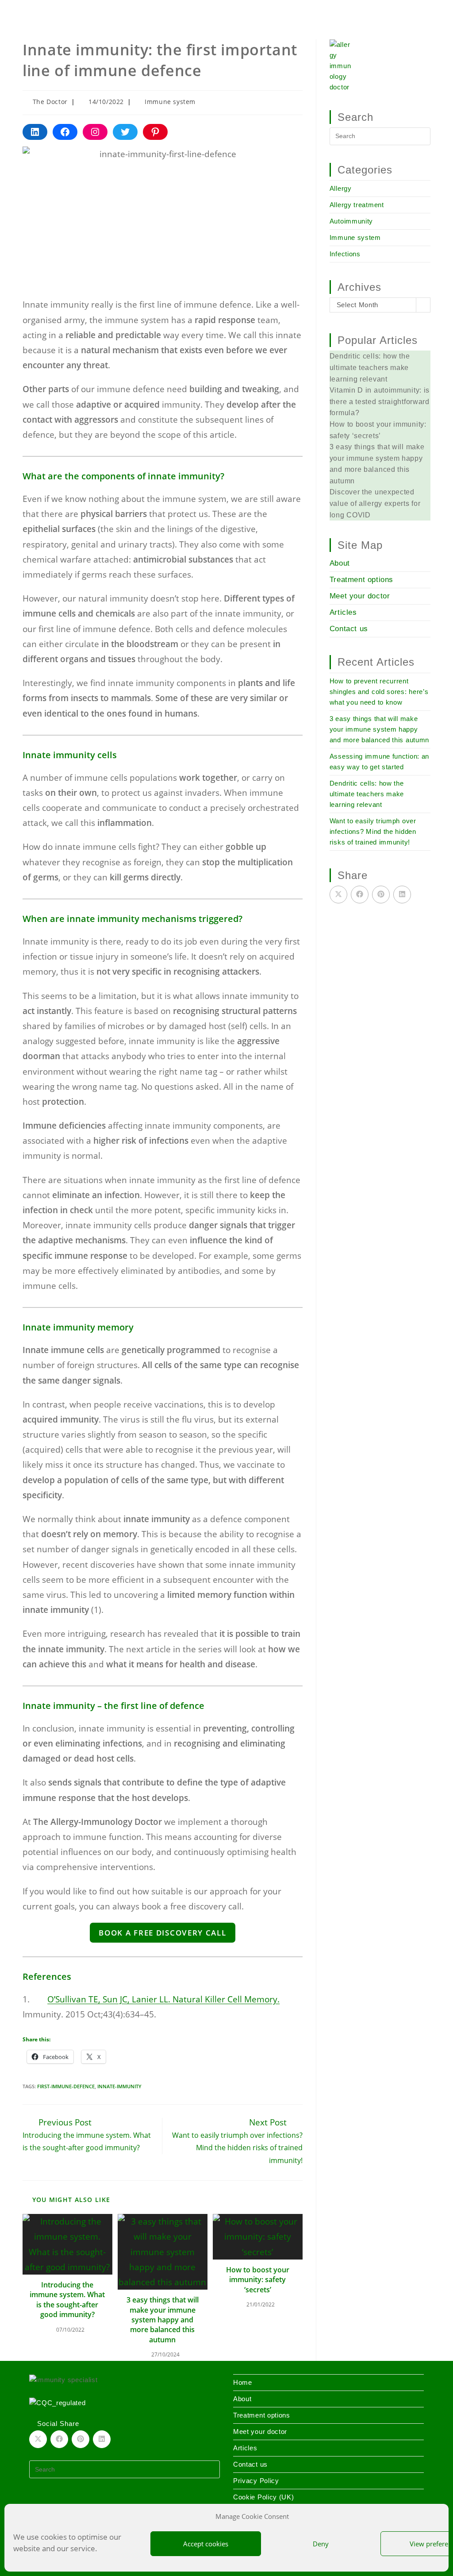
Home (30, 8)
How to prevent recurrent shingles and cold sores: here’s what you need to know (379, 692)
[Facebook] (65, 132)
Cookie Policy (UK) (264, 2497)
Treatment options (361, 580)
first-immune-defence (66, 2086)
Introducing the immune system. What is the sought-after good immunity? (67, 2300)
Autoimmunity (351, 221)
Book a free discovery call (162, 1933)
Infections (345, 254)
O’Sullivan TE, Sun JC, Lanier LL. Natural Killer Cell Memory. (163, 1999)
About (340, 563)
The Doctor (50, 102)
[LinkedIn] (35, 132)
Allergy (341, 188)
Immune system (170, 102)
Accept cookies (206, 2544)
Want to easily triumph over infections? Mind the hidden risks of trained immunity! (373, 831)
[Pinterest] (155, 132)
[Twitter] (125, 132)
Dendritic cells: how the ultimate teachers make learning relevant (367, 794)
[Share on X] (338, 895)
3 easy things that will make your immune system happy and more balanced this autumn (163, 2320)
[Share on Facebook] (360, 895)
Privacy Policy (256, 2481)
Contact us (349, 629)
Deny (321, 2544)
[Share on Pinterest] (381, 895)
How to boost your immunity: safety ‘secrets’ (258, 2280)
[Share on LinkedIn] (402, 895)
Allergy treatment (357, 205)
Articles (343, 612)
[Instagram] (95, 132)
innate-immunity (119, 2086)
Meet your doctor (360, 596)
